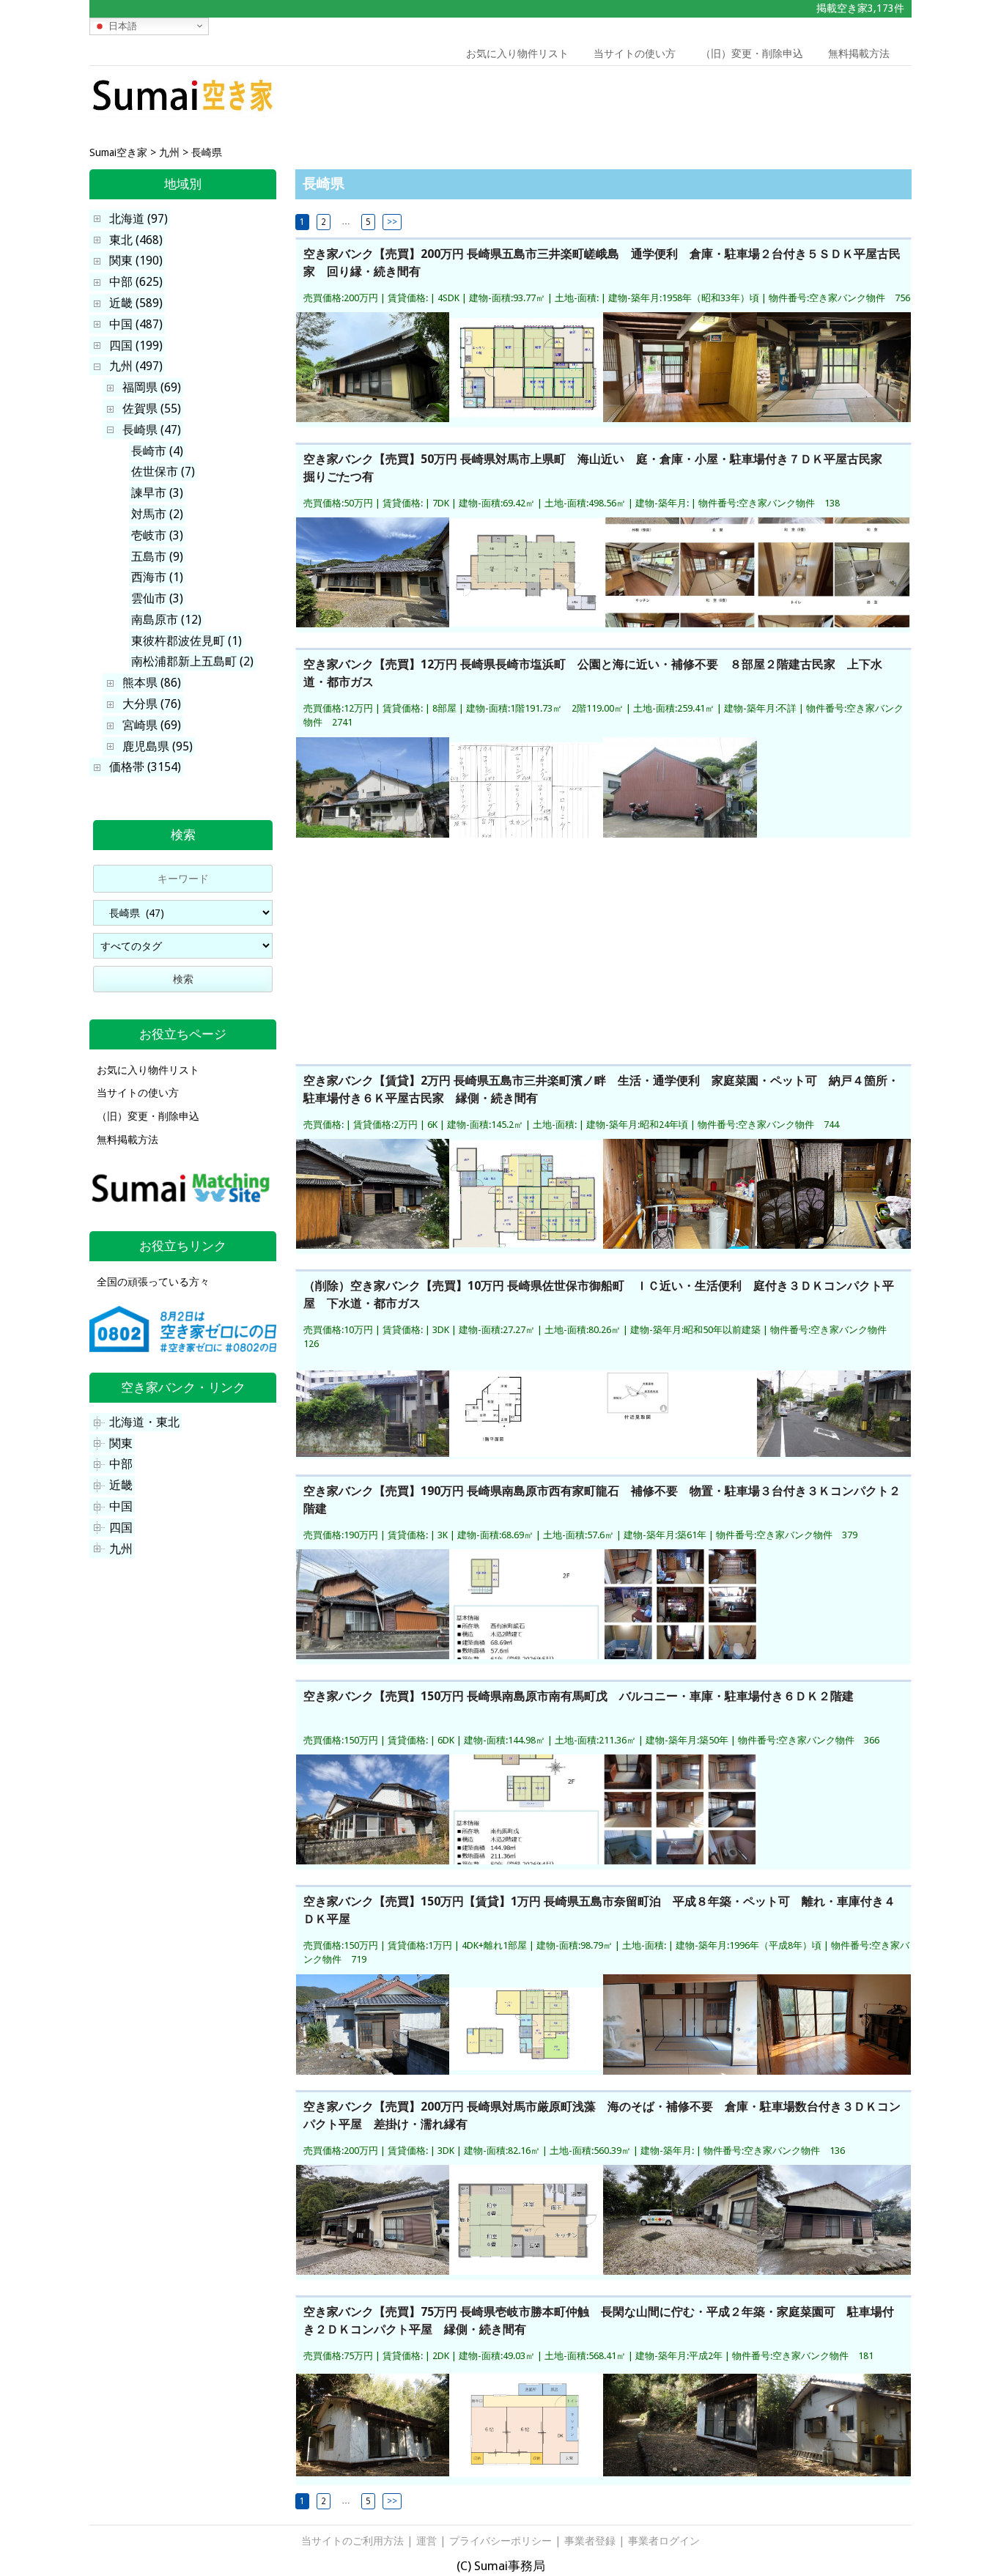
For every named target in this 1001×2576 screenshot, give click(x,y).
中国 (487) (136, 324)
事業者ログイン (664, 2541)
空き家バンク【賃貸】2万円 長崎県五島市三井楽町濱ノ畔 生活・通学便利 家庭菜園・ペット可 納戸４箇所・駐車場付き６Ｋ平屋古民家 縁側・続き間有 (601, 1089)
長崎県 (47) (152, 430)
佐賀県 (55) (152, 409)
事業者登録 (590, 2541)
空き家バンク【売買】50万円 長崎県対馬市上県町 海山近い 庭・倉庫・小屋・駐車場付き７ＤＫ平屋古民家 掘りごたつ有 (599, 468)
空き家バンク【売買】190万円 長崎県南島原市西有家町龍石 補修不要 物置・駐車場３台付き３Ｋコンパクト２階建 (602, 1500)
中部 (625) (136, 282)
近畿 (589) (136, 303)
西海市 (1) (157, 577)
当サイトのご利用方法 (352, 2541)
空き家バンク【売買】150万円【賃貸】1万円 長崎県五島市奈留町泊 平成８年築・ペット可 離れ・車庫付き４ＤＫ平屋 (599, 1910)
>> (392, 222)
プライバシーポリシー (500, 2541)
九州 (121, 1549)
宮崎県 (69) (152, 725)
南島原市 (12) (166, 620)
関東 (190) (136, 261)
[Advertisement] (807, 99)
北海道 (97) (138, 219)
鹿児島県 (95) (158, 746)
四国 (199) (136, 346)
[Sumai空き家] (183, 113)
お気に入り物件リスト (517, 53)
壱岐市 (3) (157, 535)
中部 (121, 1464)
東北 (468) (136, 240)
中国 (121, 1506)
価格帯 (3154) (145, 767)
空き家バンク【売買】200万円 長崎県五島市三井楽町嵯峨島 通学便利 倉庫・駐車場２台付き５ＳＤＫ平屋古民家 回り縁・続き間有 (602, 263)
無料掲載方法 (859, 53)
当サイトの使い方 (635, 53)
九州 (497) (136, 366)
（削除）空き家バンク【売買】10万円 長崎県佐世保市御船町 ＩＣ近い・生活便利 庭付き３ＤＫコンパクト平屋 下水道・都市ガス (599, 1295)
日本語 (121, 25)
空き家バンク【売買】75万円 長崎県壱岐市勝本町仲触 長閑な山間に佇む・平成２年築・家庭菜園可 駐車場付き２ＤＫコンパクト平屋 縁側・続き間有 (599, 2321)
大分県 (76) (152, 704)
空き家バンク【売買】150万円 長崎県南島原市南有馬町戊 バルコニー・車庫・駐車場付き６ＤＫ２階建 (579, 1696)
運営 (426, 2541)
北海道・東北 (144, 1422)
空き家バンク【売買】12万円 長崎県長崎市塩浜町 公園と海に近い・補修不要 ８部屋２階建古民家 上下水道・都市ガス (593, 673)
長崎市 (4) (157, 451)
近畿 (121, 1485)
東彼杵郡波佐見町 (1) (186, 641)
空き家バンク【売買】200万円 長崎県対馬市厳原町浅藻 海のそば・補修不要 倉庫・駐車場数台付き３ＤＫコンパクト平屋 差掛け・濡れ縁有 (602, 2115)
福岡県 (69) (152, 387)
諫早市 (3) (157, 493)
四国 (121, 1528)
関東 (121, 1443)
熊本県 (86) (152, 683)
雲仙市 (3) (157, 598)
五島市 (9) (157, 557)
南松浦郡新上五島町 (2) (192, 661)
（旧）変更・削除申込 (752, 53)
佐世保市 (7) (163, 472)
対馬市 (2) (157, 514)
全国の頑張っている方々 (153, 1282)
